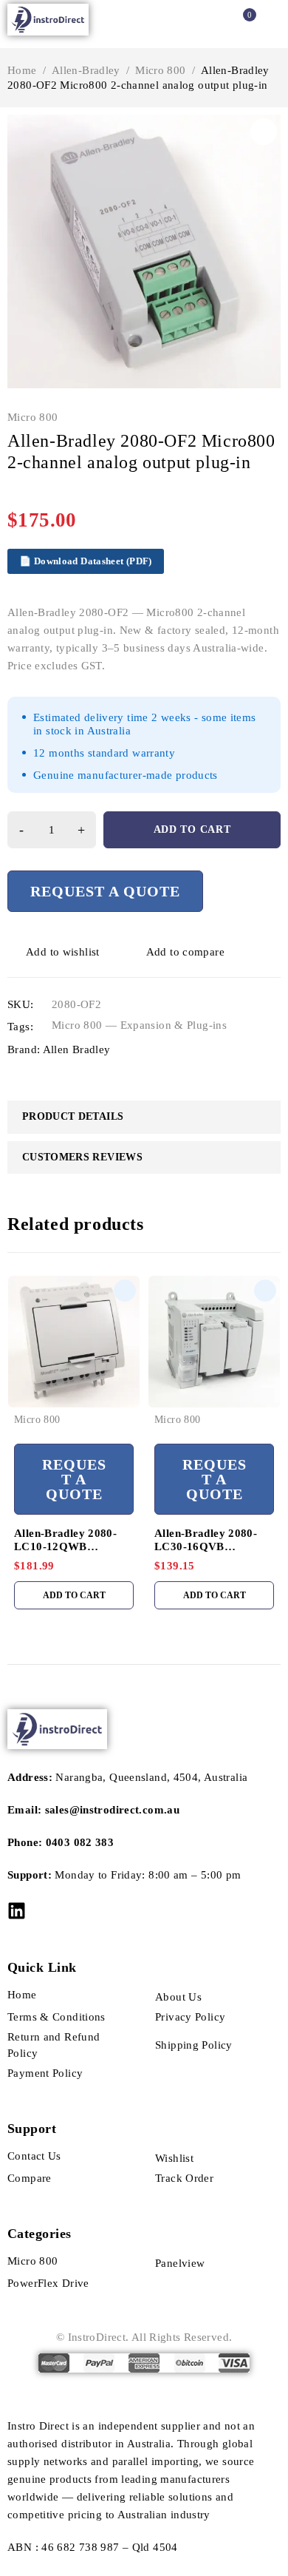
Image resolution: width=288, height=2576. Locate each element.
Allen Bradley (77, 1049)
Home (22, 70)
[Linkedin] (17, 1911)
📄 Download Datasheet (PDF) (86, 561)
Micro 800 (160, 70)
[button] (264, 132)
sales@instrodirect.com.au (112, 1810)
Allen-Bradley (86, 70)
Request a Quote (105, 891)
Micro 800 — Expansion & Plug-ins (139, 1025)
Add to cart (192, 829)
